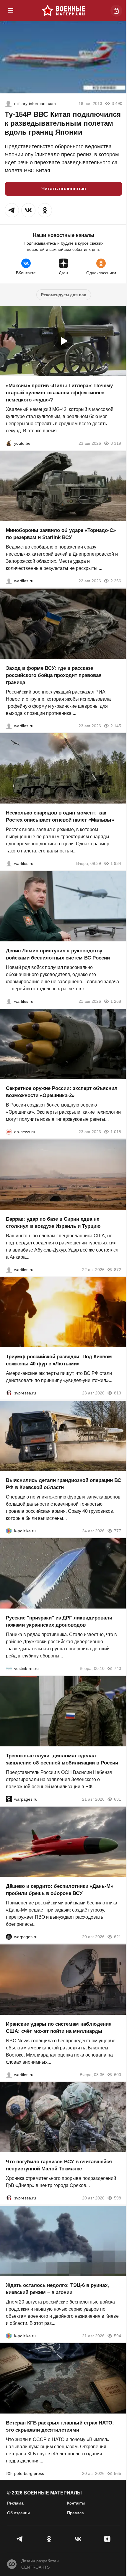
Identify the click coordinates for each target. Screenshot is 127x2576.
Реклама (15, 2503)
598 (118, 2198)
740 (118, 1668)
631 (118, 1799)
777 (118, 1531)
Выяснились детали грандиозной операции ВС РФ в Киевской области (63, 1484)
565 (118, 2473)
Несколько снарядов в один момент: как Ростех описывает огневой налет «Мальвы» (60, 816)
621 (118, 1937)
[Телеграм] (20, 2539)
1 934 (116, 863)
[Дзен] (107, 2539)
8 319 (116, 443)
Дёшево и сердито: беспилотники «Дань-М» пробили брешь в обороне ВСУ (60, 1890)
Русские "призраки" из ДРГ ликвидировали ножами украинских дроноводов (59, 1621)
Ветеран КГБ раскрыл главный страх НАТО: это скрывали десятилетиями (60, 2426)
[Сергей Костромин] (9, 581)
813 (118, 1393)
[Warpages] (9, 1799)
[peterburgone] (9, 1937)
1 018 (116, 1132)
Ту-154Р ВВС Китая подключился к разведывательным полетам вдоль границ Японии (63, 123)
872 (118, 1269)
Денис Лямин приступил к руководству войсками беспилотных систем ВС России (58, 954)
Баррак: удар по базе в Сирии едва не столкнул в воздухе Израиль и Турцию (53, 1222)
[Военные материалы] (63, 11)
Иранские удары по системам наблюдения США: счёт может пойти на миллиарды (59, 2027)
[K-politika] (9, 1531)
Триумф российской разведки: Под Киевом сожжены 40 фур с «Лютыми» (59, 1360)
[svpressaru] (9, 1393)
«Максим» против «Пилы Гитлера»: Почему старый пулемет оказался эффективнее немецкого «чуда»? (59, 392)
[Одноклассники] (49, 2539)
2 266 (116, 581)
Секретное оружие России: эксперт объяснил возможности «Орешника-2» (62, 1092)
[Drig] (9, 1668)
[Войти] (116, 11)
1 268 (116, 1001)
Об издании (18, 2513)
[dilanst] (8, 103)
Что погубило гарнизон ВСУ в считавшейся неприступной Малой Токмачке (59, 2165)
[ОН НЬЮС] (9, 1132)
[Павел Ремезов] (9, 726)
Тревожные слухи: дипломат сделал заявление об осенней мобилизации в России (62, 1759)
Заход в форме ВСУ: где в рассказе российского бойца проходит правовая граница (54, 675)
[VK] (78, 2539)
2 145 (116, 726)
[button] (12, 210)
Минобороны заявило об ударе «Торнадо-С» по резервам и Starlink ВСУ (61, 534)
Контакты (76, 2503)
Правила (75, 2513)
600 (118, 2074)
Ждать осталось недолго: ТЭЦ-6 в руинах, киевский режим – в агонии (57, 2289)
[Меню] (11, 11)
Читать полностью (64, 189)
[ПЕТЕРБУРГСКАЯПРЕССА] (9, 2473)
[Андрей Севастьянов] (9, 863)
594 (118, 2336)
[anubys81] (9, 443)
